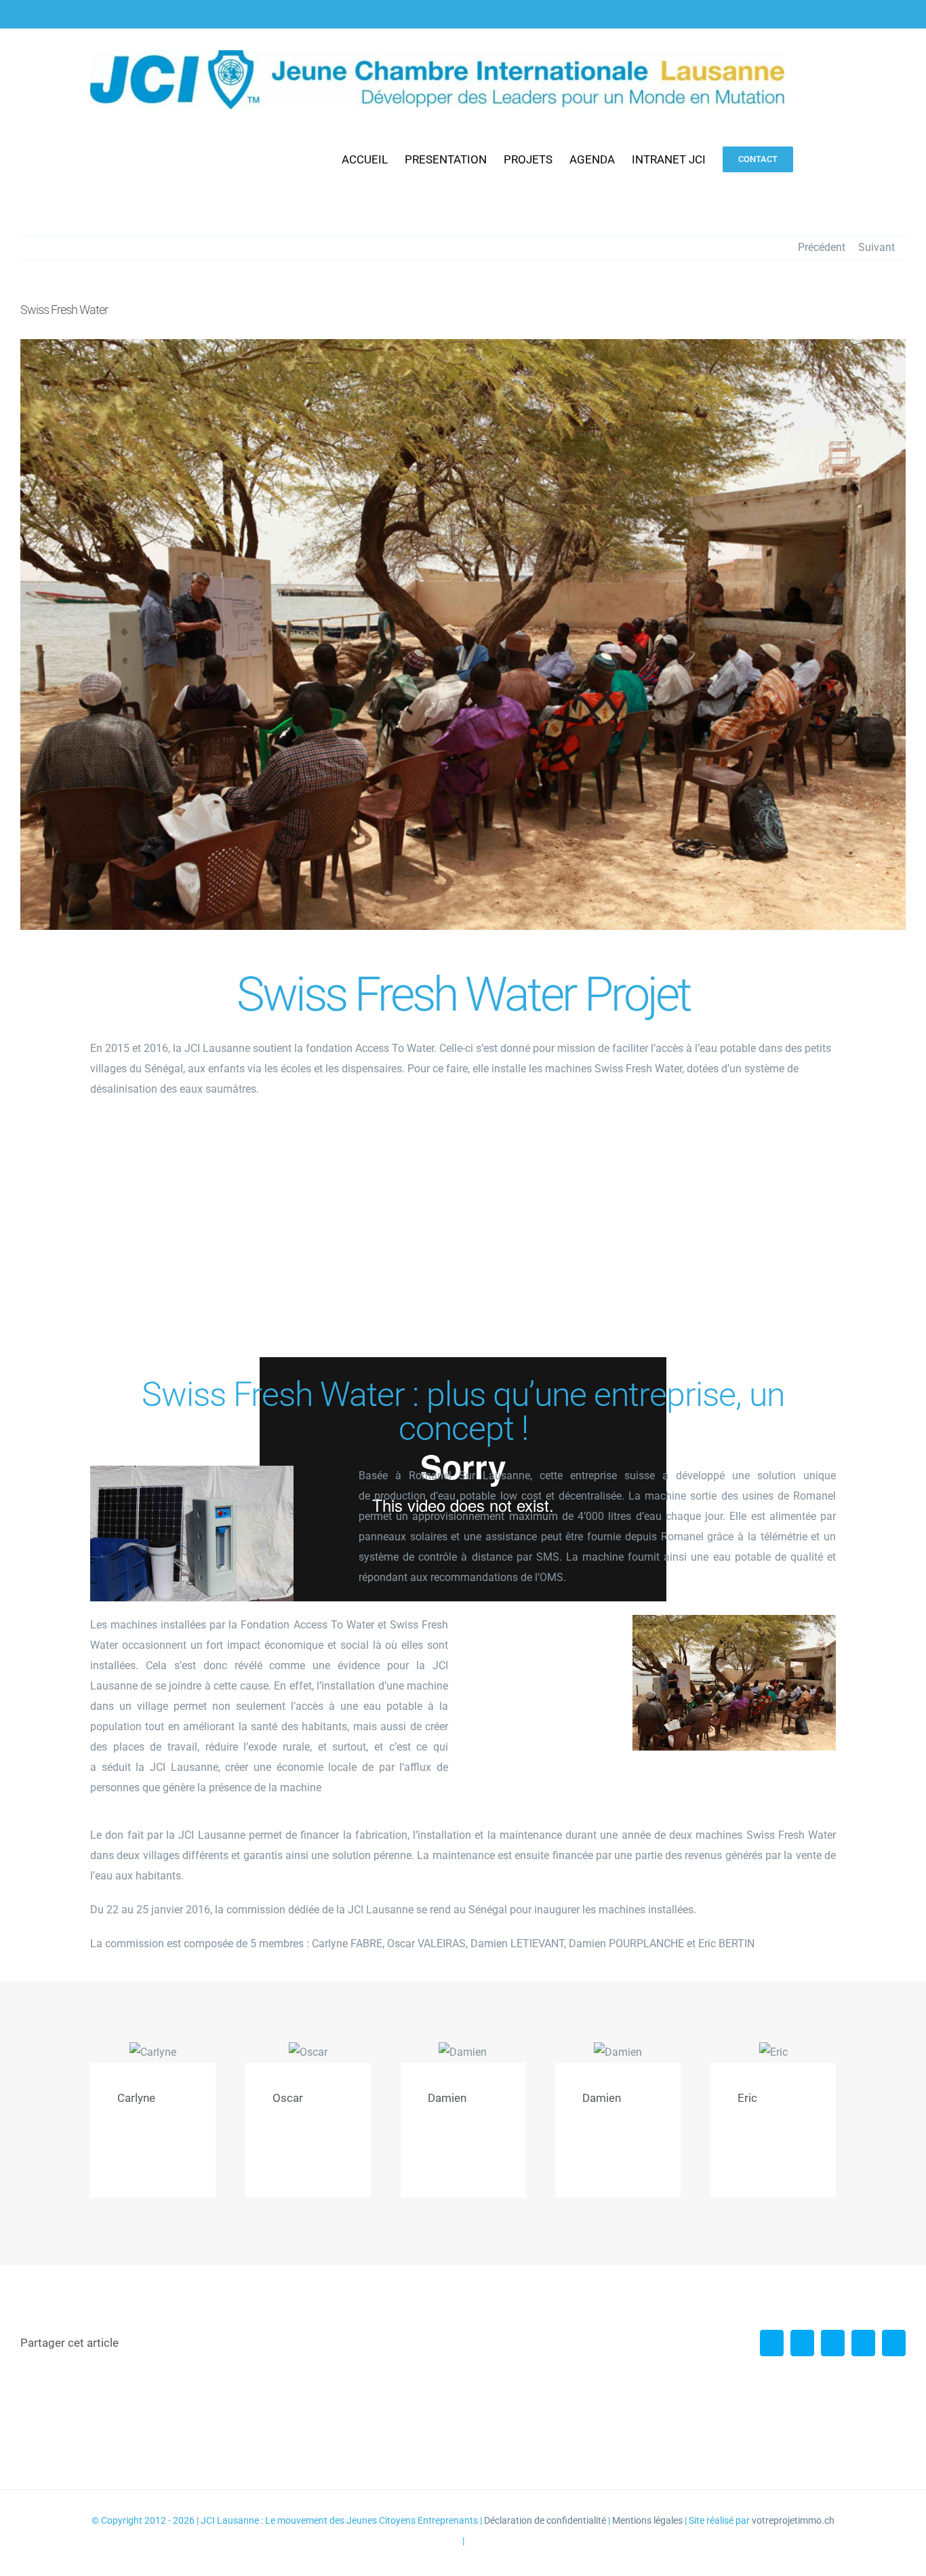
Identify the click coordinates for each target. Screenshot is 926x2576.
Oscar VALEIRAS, (427, 1944)
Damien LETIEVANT (517, 1944)
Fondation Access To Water (307, 1625)
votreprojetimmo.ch (793, 2520)
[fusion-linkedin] (165, 2158)
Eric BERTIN (726, 1944)
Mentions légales (647, 2520)
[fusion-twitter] (143, 2158)
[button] (814, 159)
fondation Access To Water (370, 1048)
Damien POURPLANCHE (626, 1944)
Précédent (822, 247)
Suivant (877, 247)
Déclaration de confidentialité (545, 2520)
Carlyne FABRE (347, 1944)
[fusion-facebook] (121, 2158)
